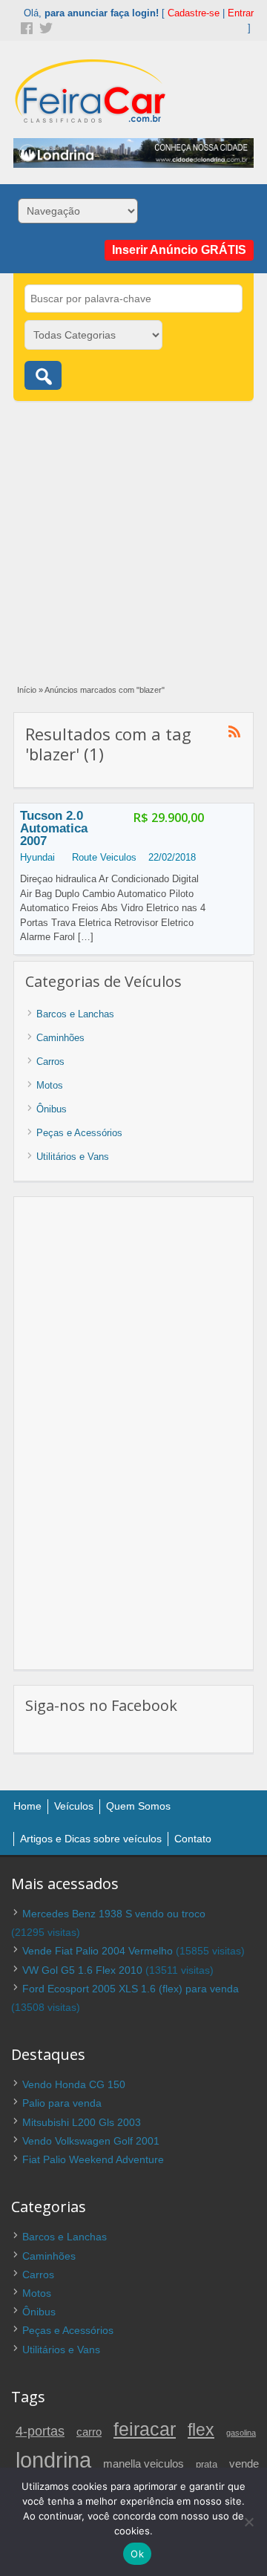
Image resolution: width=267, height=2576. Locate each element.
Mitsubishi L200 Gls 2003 (82, 2122)
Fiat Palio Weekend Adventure (93, 2159)
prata (207, 2465)
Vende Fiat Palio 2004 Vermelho (98, 1951)
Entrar (241, 13)
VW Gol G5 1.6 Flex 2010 (82, 1970)
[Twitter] (44, 27)
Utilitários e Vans (73, 1157)
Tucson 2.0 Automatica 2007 (54, 828)
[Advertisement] (133, 535)
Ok (137, 2554)
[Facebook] (25, 27)
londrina (53, 2460)
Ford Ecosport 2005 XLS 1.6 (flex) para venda (131, 1989)
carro (89, 2432)
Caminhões (60, 1038)
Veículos (74, 1806)
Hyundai (37, 857)
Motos (50, 1085)
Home (27, 1806)
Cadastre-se (194, 13)
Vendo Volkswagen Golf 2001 (91, 2141)
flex (201, 2430)
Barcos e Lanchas (75, 1014)
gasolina (241, 2433)
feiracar (145, 2429)
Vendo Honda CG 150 (74, 2084)
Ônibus (52, 1109)
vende (244, 2463)
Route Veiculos (104, 857)
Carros (50, 1062)
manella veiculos (144, 2464)
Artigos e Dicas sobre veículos (91, 1839)
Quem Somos (138, 1806)
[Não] (248, 2522)
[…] (86, 937)
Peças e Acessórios (79, 1133)
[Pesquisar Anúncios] (43, 375)
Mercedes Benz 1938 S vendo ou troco (114, 1914)
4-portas (40, 2431)
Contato (193, 1839)
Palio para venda (62, 2103)
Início (27, 690)
